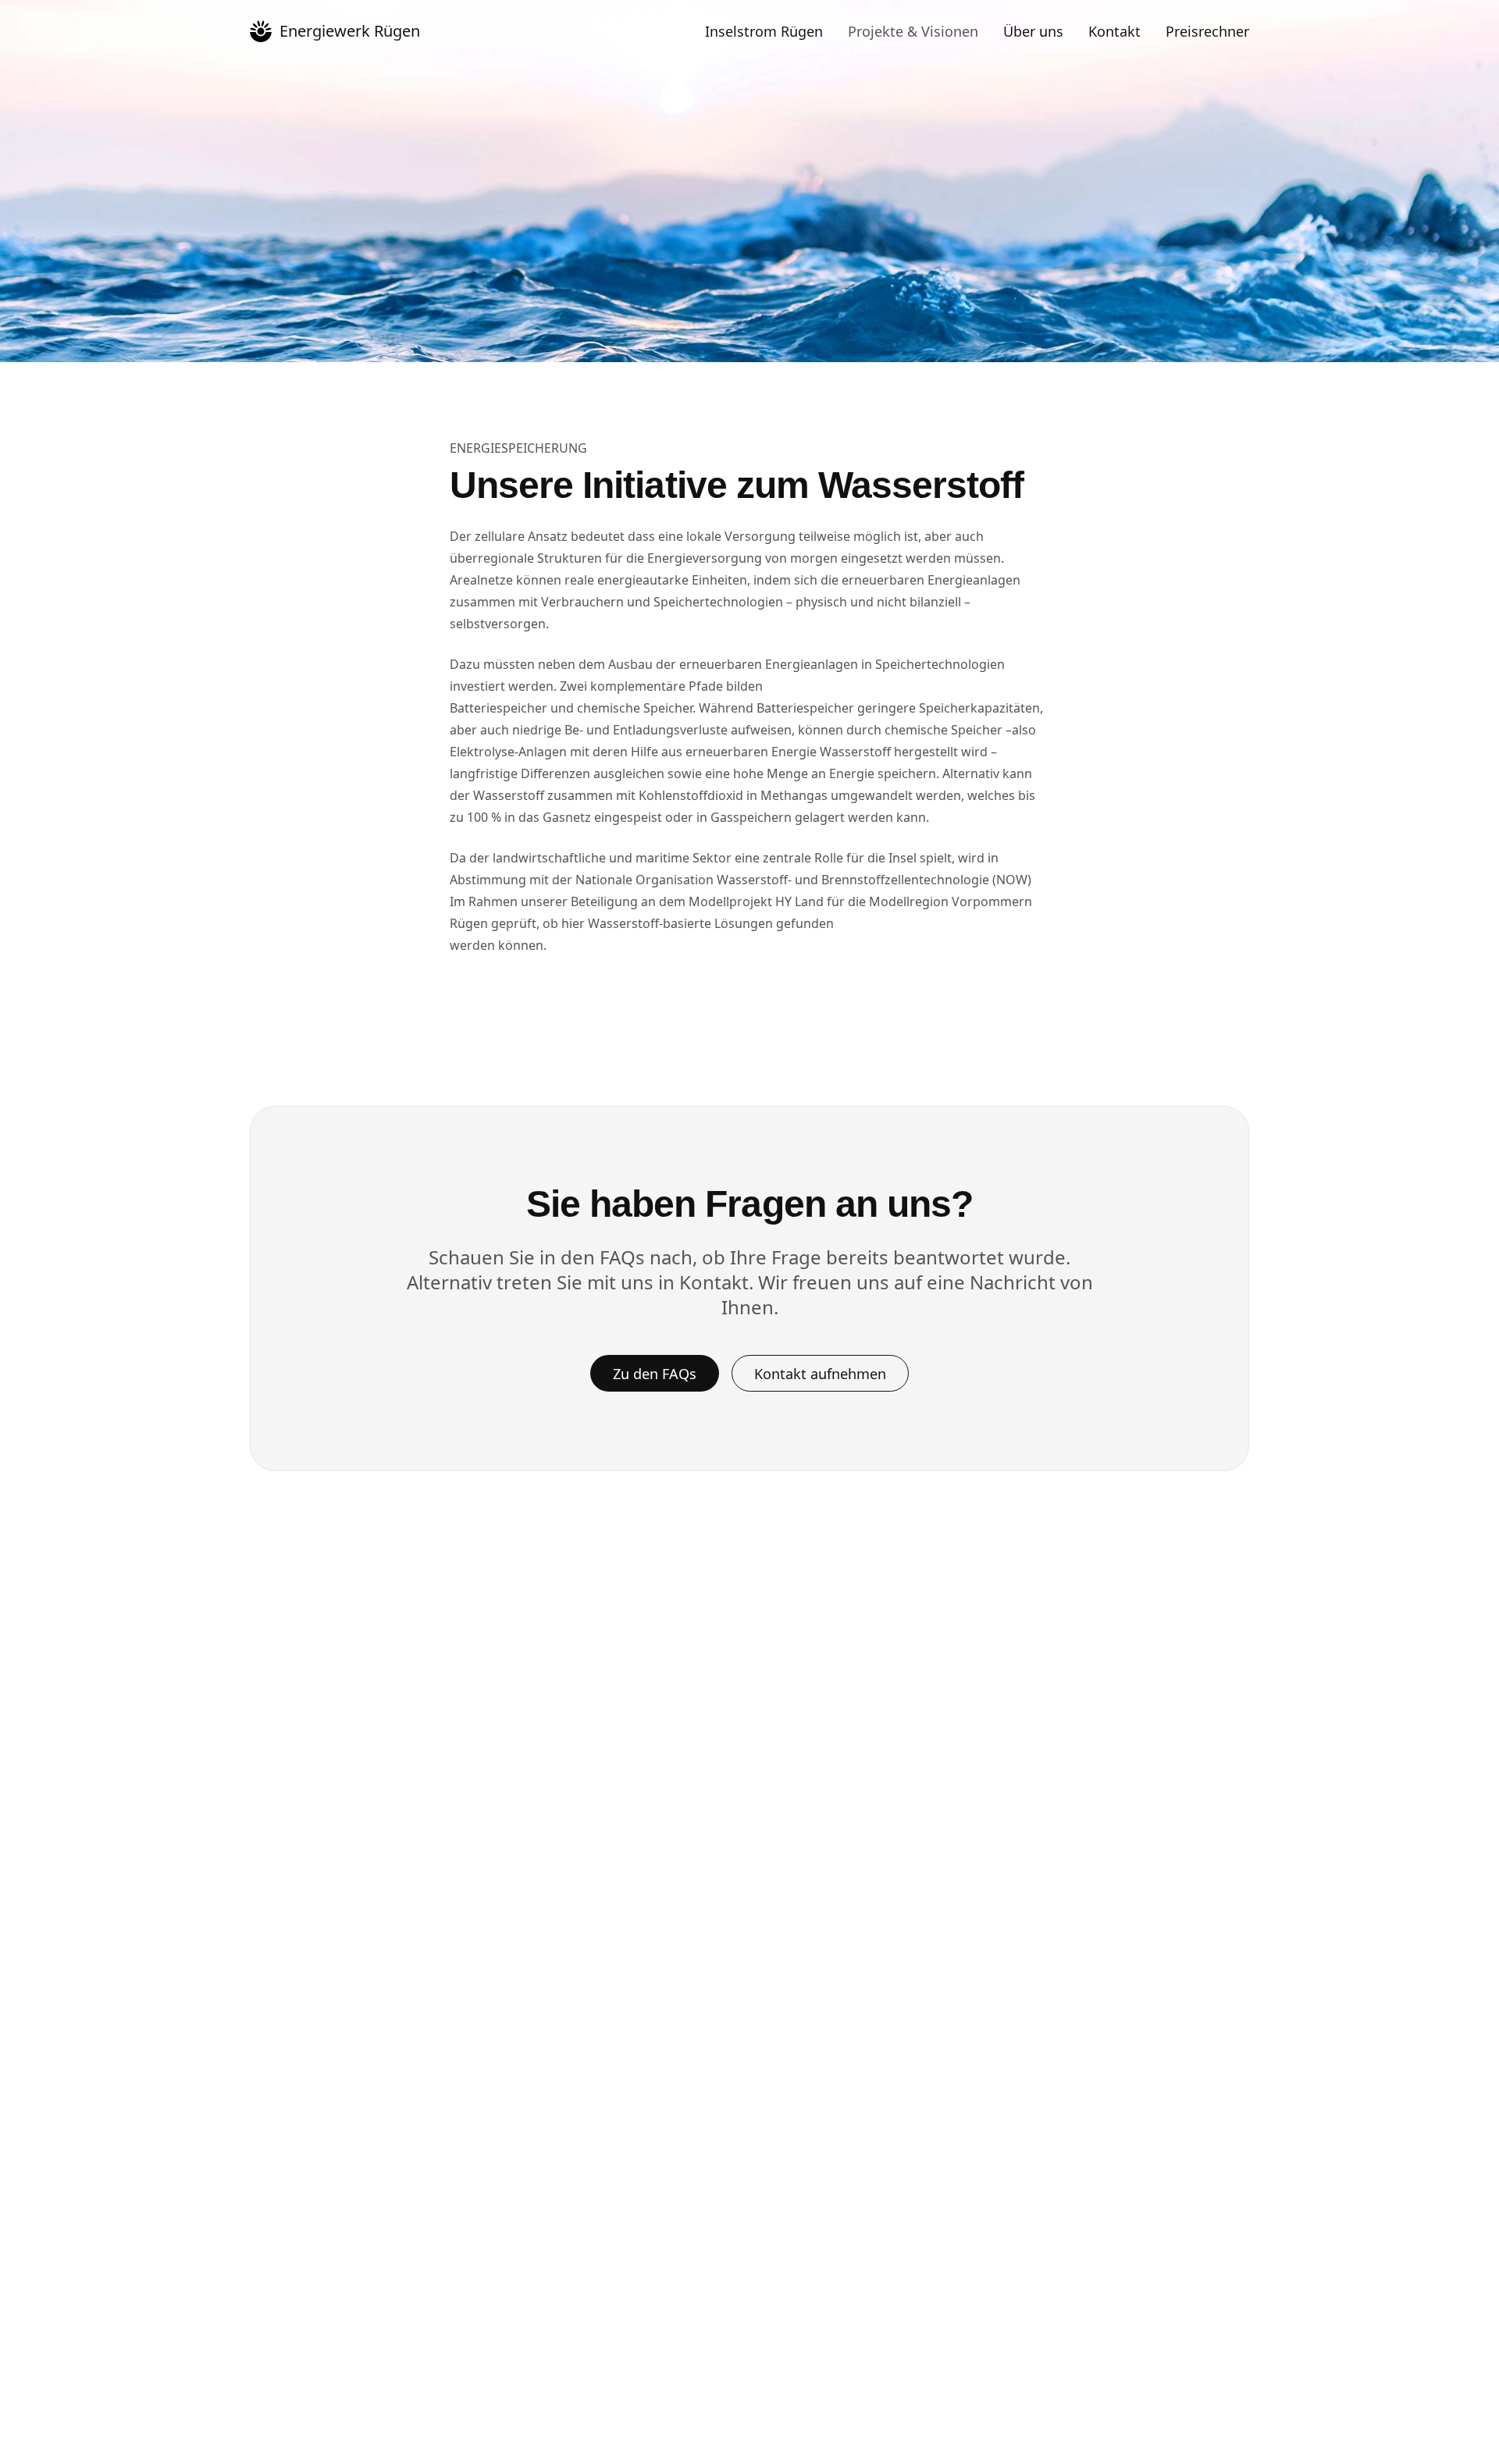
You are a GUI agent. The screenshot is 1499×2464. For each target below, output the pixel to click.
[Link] (261, 31)
